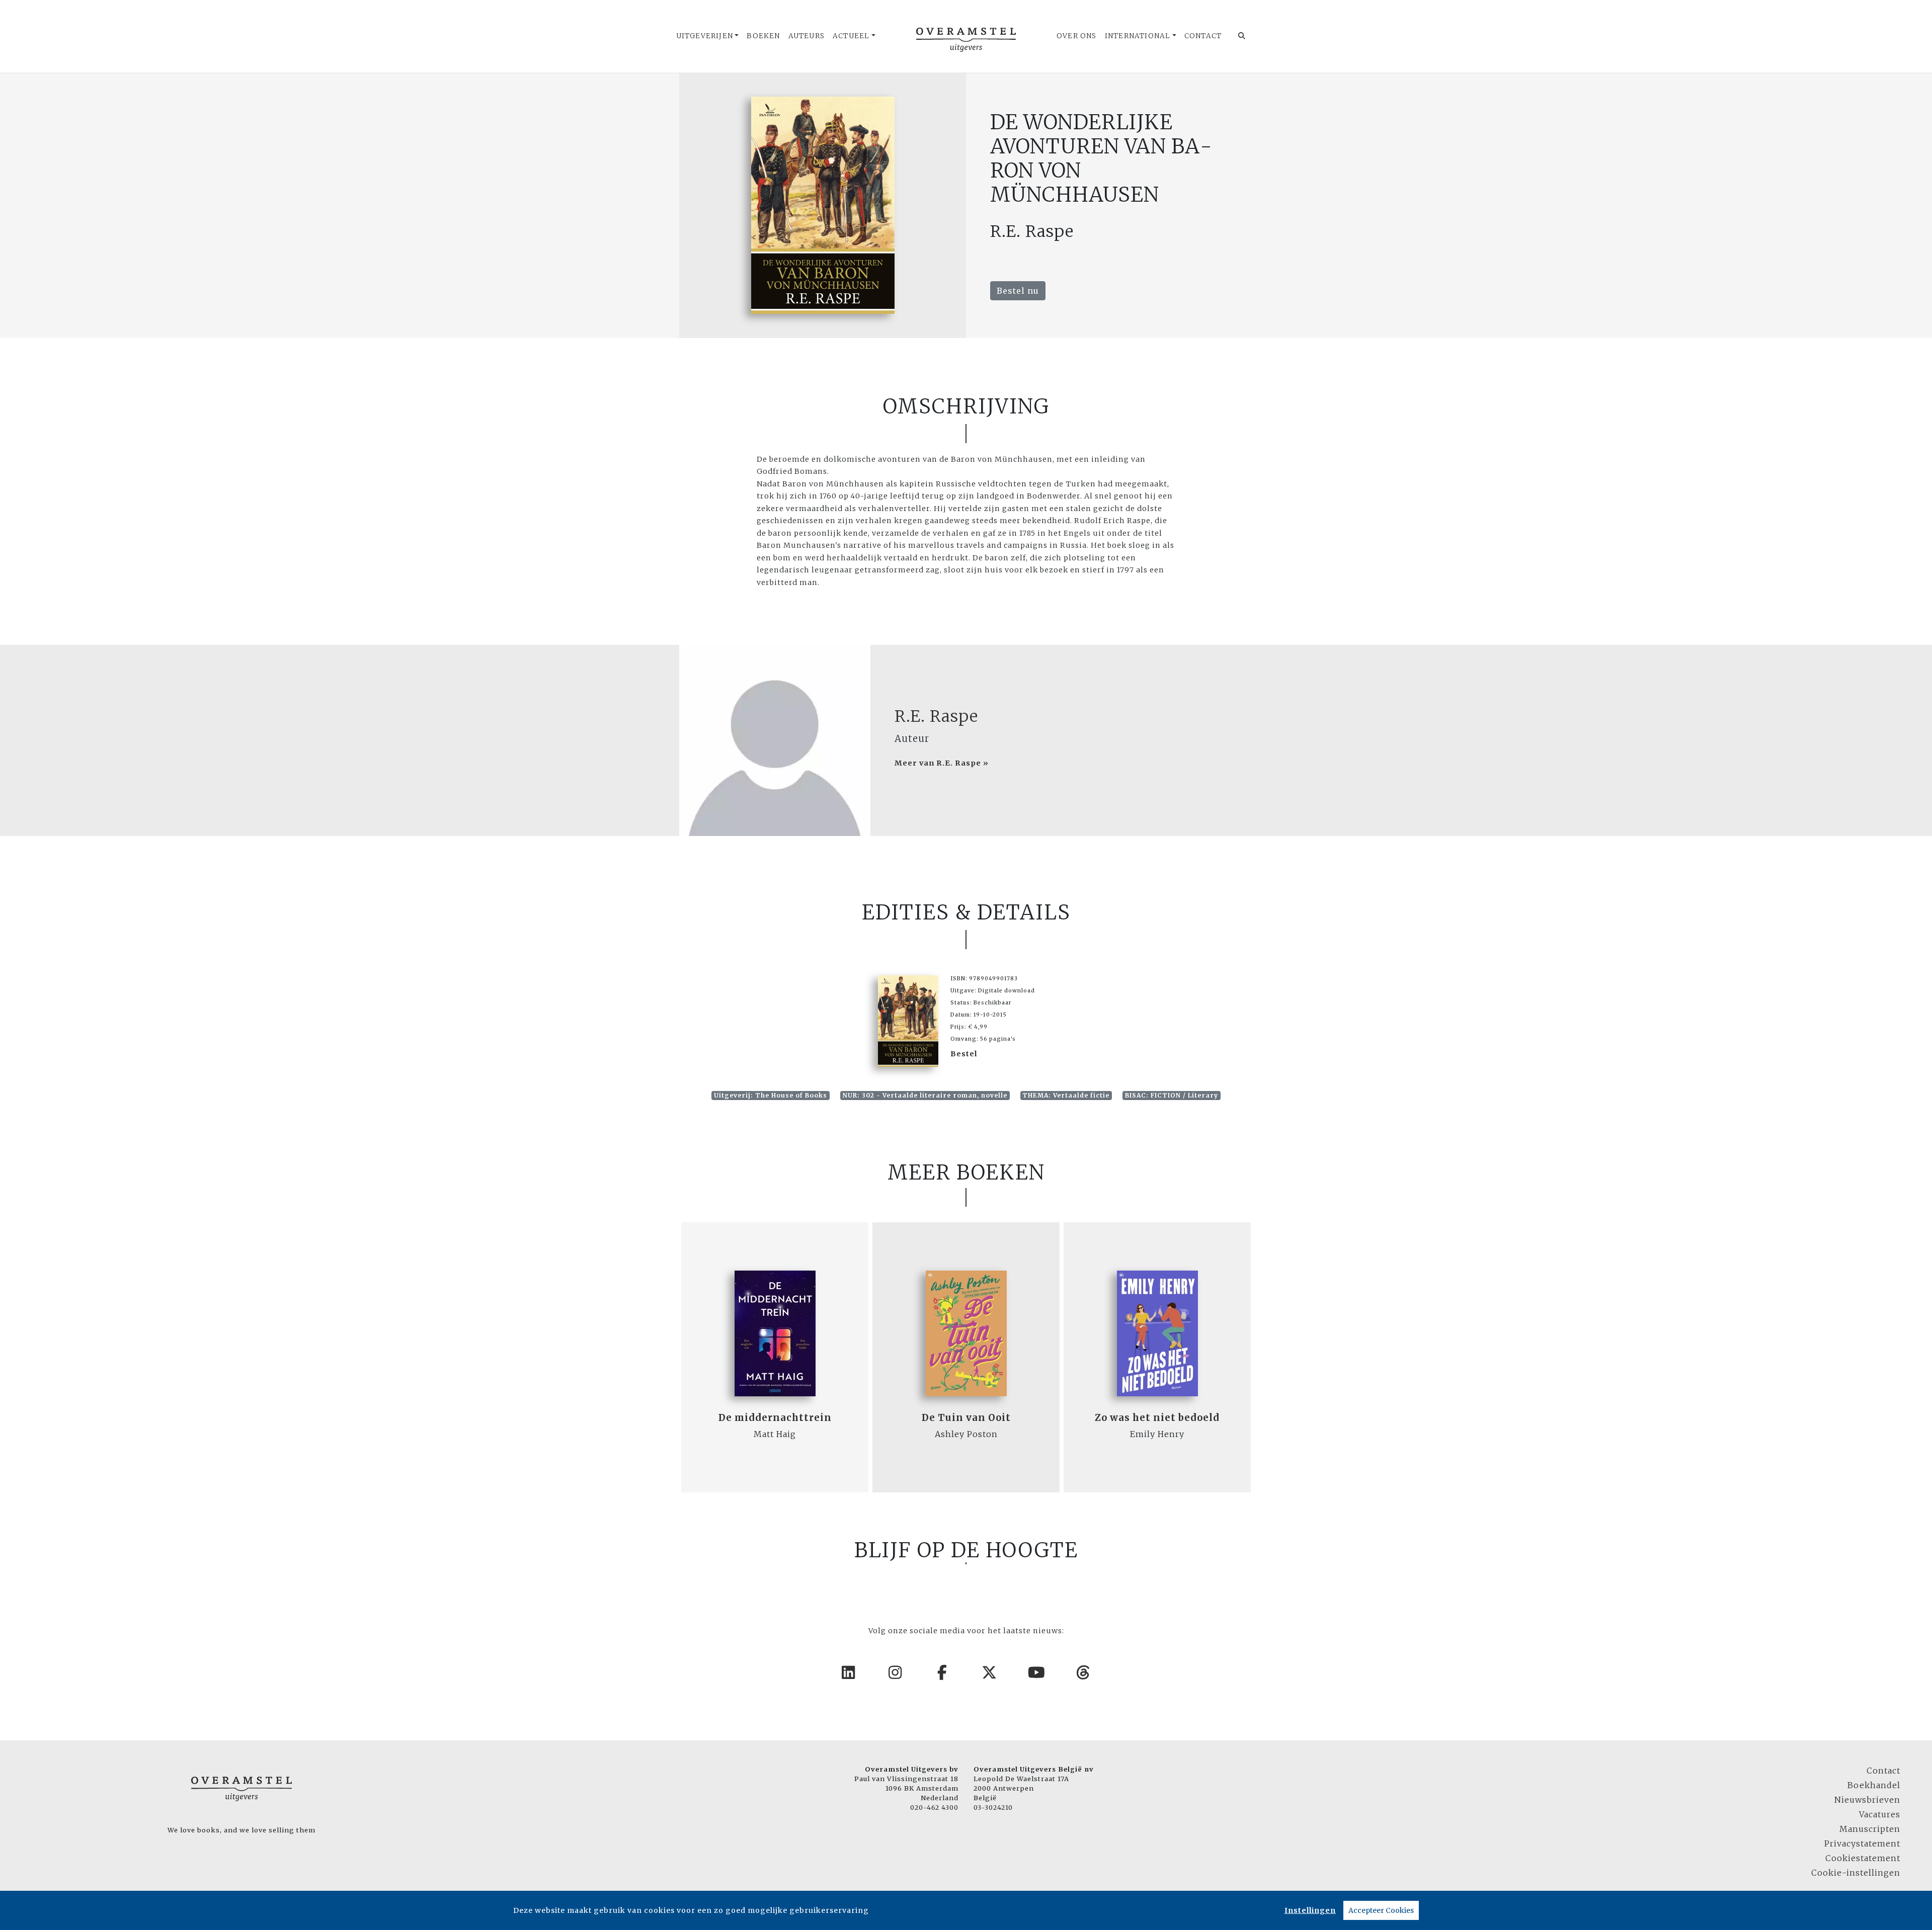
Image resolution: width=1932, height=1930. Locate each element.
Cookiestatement (1863, 1858)
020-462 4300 (934, 1807)
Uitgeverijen (705, 36)
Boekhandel (1874, 1785)
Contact (1203, 36)
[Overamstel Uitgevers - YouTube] (1037, 1672)
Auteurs (807, 36)
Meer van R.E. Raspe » (942, 763)
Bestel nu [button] (1018, 291)
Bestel (964, 1054)
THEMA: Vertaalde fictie (1066, 1095)
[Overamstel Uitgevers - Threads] (1084, 1672)
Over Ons (1077, 36)
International (1138, 36)
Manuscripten (1870, 1829)
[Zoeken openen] (1242, 36)
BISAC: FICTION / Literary (1172, 1095)
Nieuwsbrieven (1867, 1800)
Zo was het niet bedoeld (1157, 1418)
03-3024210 (993, 1807)
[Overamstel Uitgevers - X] (990, 1672)
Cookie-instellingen (1856, 1873)
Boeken (763, 36)
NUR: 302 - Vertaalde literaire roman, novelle (925, 1095)
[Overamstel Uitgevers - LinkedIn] (849, 1672)
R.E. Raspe (936, 716)
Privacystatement (1862, 1843)
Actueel (851, 36)
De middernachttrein (775, 1418)
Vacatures (1880, 1814)
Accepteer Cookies (1381, 1910)
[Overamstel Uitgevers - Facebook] (943, 1672)
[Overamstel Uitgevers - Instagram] (896, 1672)
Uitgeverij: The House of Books (771, 1095)
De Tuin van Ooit (966, 1418)
